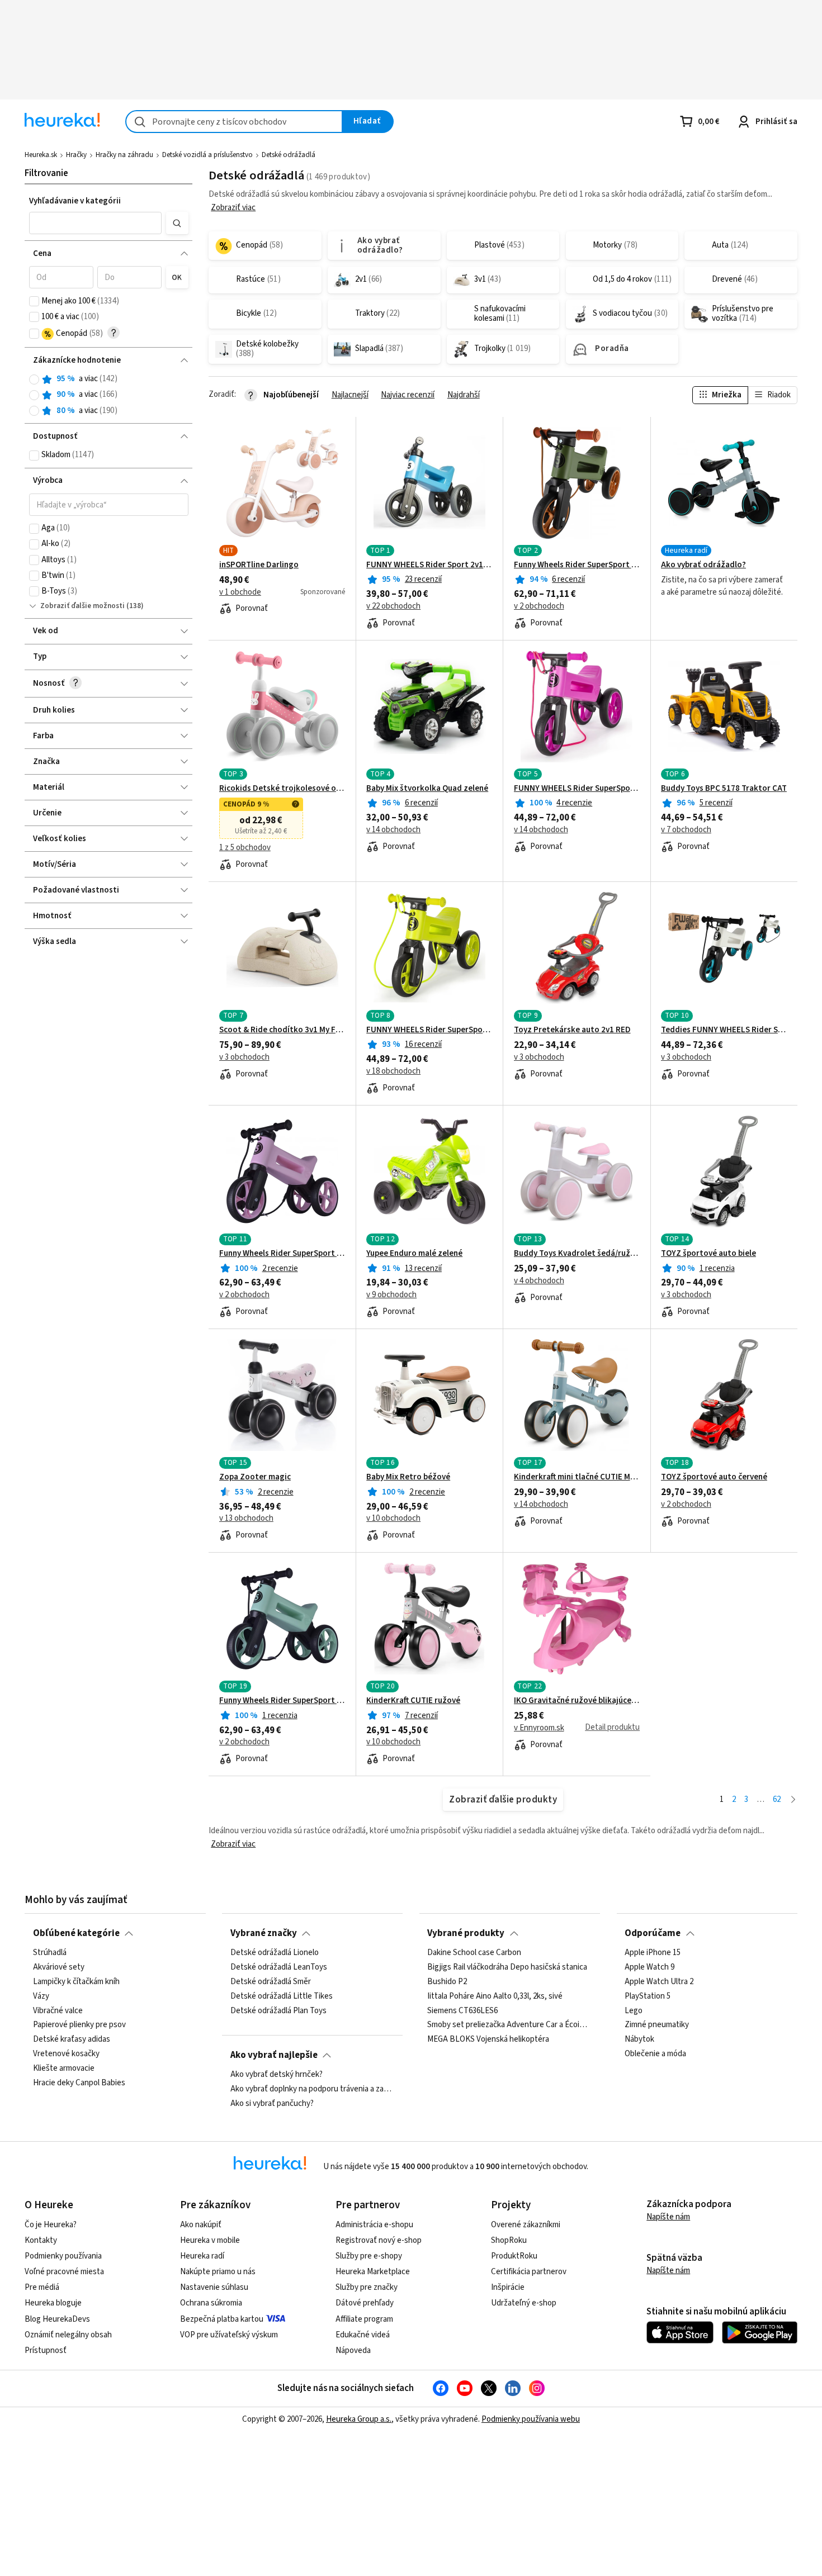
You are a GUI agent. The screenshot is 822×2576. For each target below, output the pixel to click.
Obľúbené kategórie (76, 1933)
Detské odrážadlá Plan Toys (278, 2010)
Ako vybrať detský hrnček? (277, 2075)
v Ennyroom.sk (539, 1728)
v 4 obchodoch (539, 1281)
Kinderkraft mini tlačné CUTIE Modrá (577, 1477)
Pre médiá (42, 2287)
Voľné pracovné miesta (64, 2272)
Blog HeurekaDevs (57, 2319)
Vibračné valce (58, 2010)
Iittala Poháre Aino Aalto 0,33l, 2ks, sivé (495, 1996)
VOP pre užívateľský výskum (229, 2335)
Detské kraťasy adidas (72, 2039)
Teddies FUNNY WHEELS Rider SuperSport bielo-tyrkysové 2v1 (724, 1030)
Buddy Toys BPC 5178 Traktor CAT (724, 789)
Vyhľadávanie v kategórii (75, 201)
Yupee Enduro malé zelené (414, 1254)
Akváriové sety (59, 1967)
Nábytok (639, 2039)
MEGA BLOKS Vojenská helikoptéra (488, 2039)
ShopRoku (509, 2240)
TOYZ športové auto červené (714, 1477)
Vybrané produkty (466, 1933)
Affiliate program (364, 2319)
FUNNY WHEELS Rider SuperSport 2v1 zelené (429, 1030)
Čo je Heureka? (51, 2225)
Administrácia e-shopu (374, 2225)
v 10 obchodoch (393, 1519)
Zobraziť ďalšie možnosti (82, 606)
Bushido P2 (447, 1982)
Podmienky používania (63, 2256)
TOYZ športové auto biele (708, 1254)
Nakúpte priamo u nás (218, 2272)
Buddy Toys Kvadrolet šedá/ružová (577, 1254)
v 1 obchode (240, 592)
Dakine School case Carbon (474, 1953)
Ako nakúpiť (201, 2225)
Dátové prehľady (365, 2303)
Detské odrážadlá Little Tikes (282, 1996)
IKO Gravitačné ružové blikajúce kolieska (577, 1701)
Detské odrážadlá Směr (271, 1982)
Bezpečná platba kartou (222, 2319)
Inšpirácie (508, 2287)
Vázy (41, 1996)
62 (777, 1799)
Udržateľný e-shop (524, 2303)
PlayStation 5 (648, 1996)
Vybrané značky (264, 1933)
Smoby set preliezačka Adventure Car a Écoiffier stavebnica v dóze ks (509, 2025)
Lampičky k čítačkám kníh (76, 1982)
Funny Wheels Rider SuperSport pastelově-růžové (282, 1254)
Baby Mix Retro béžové (408, 1477)
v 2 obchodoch (539, 606)
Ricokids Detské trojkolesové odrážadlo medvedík (282, 789)
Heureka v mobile (210, 2240)
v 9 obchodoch (391, 1295)
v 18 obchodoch (393, 1071)
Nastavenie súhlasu (214, 2287)
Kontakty (41, 2240)
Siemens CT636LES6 (462, 2010)
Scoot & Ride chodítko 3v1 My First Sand (282, 1030)
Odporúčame (653, 1933)
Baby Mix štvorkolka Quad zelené (427, 789)
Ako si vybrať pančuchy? (272, 2104)
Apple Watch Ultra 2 (659, 1982)
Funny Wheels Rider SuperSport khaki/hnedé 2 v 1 (577, 565)
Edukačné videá (363, 2335)
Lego (634, 2010)
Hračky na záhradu (124, 155)
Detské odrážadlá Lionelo (275, 1953)
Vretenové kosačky (66, 2054)
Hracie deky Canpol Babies (79, 2083)
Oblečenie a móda (655, 2054)
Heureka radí (202, 2256)
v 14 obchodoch (393, 830)
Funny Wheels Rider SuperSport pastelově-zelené (282, 1701)
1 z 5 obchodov (245, 848)
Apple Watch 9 (649, 1967)
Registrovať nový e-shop (379, 2240)
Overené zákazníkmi (526, 2225)
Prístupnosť (46, 2350)
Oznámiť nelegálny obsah (68, 2335)
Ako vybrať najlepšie (274, 2055)
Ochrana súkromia (211, 2303)
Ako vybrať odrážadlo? (703, 565)
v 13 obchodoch (246, 1519)
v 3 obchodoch (244, 1057)
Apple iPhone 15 (653, 1953)
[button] (96, 223)
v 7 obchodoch (686, 830)
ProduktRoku (514, 2256)
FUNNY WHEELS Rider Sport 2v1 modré (429, 565)
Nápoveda (353, 2350)
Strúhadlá (50, 1953)
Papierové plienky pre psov (79, 2025)
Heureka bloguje (53, 2303)
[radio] (34, 379)
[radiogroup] (109, 395)
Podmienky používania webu (531, 2419)
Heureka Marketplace (373, 2272)
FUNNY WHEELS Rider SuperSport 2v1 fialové (577, 789)
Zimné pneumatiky (657, 2025)
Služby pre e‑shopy (369, 2256)
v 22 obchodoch (393, 606)
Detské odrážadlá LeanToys (279, 1967)
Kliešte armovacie (64, 2069)
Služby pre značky (367, 2287)
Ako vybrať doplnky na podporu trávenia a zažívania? (313, 2089)
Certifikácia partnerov (529, 2272)
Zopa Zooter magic (255, 1477)
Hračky (76, 155)
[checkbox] (34, 301)
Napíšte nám (668, 2217)
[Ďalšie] (793, 1800)
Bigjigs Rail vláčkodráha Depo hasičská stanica (507, 1967)
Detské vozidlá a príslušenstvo (207, 155)
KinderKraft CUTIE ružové (413, 1701)
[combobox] (234, 122)
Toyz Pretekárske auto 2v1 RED (572, 1030)
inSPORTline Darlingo (259, 565)
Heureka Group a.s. (359, 2419)
